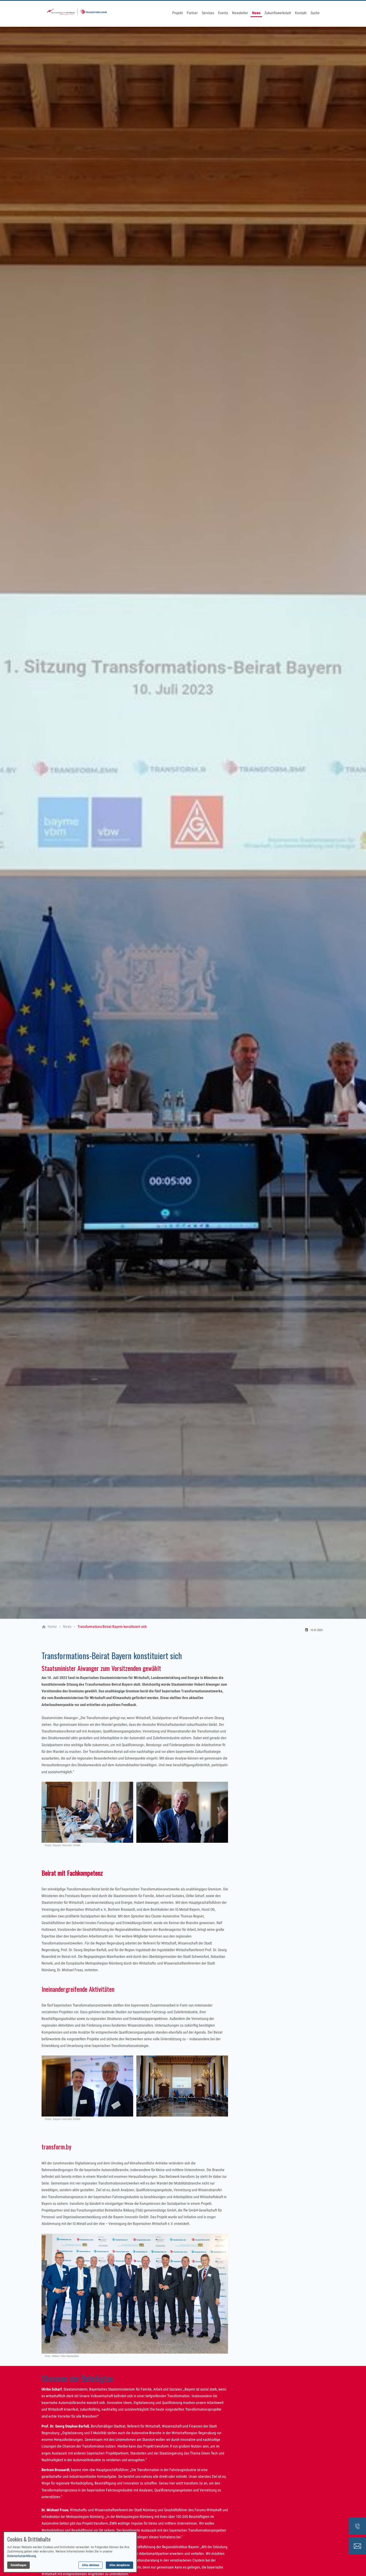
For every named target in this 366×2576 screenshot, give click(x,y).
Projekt (178, 13)
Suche (315, 13)
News (256, 13)
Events (223, 13)
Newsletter (240, 13)
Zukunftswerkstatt (278, 13)
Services (208, 13)
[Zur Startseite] (77, 13)
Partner (192, 13)
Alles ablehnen (91, 2565)
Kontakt (301, 13)
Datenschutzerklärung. (22, 2556)
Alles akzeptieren (119, 2565)
